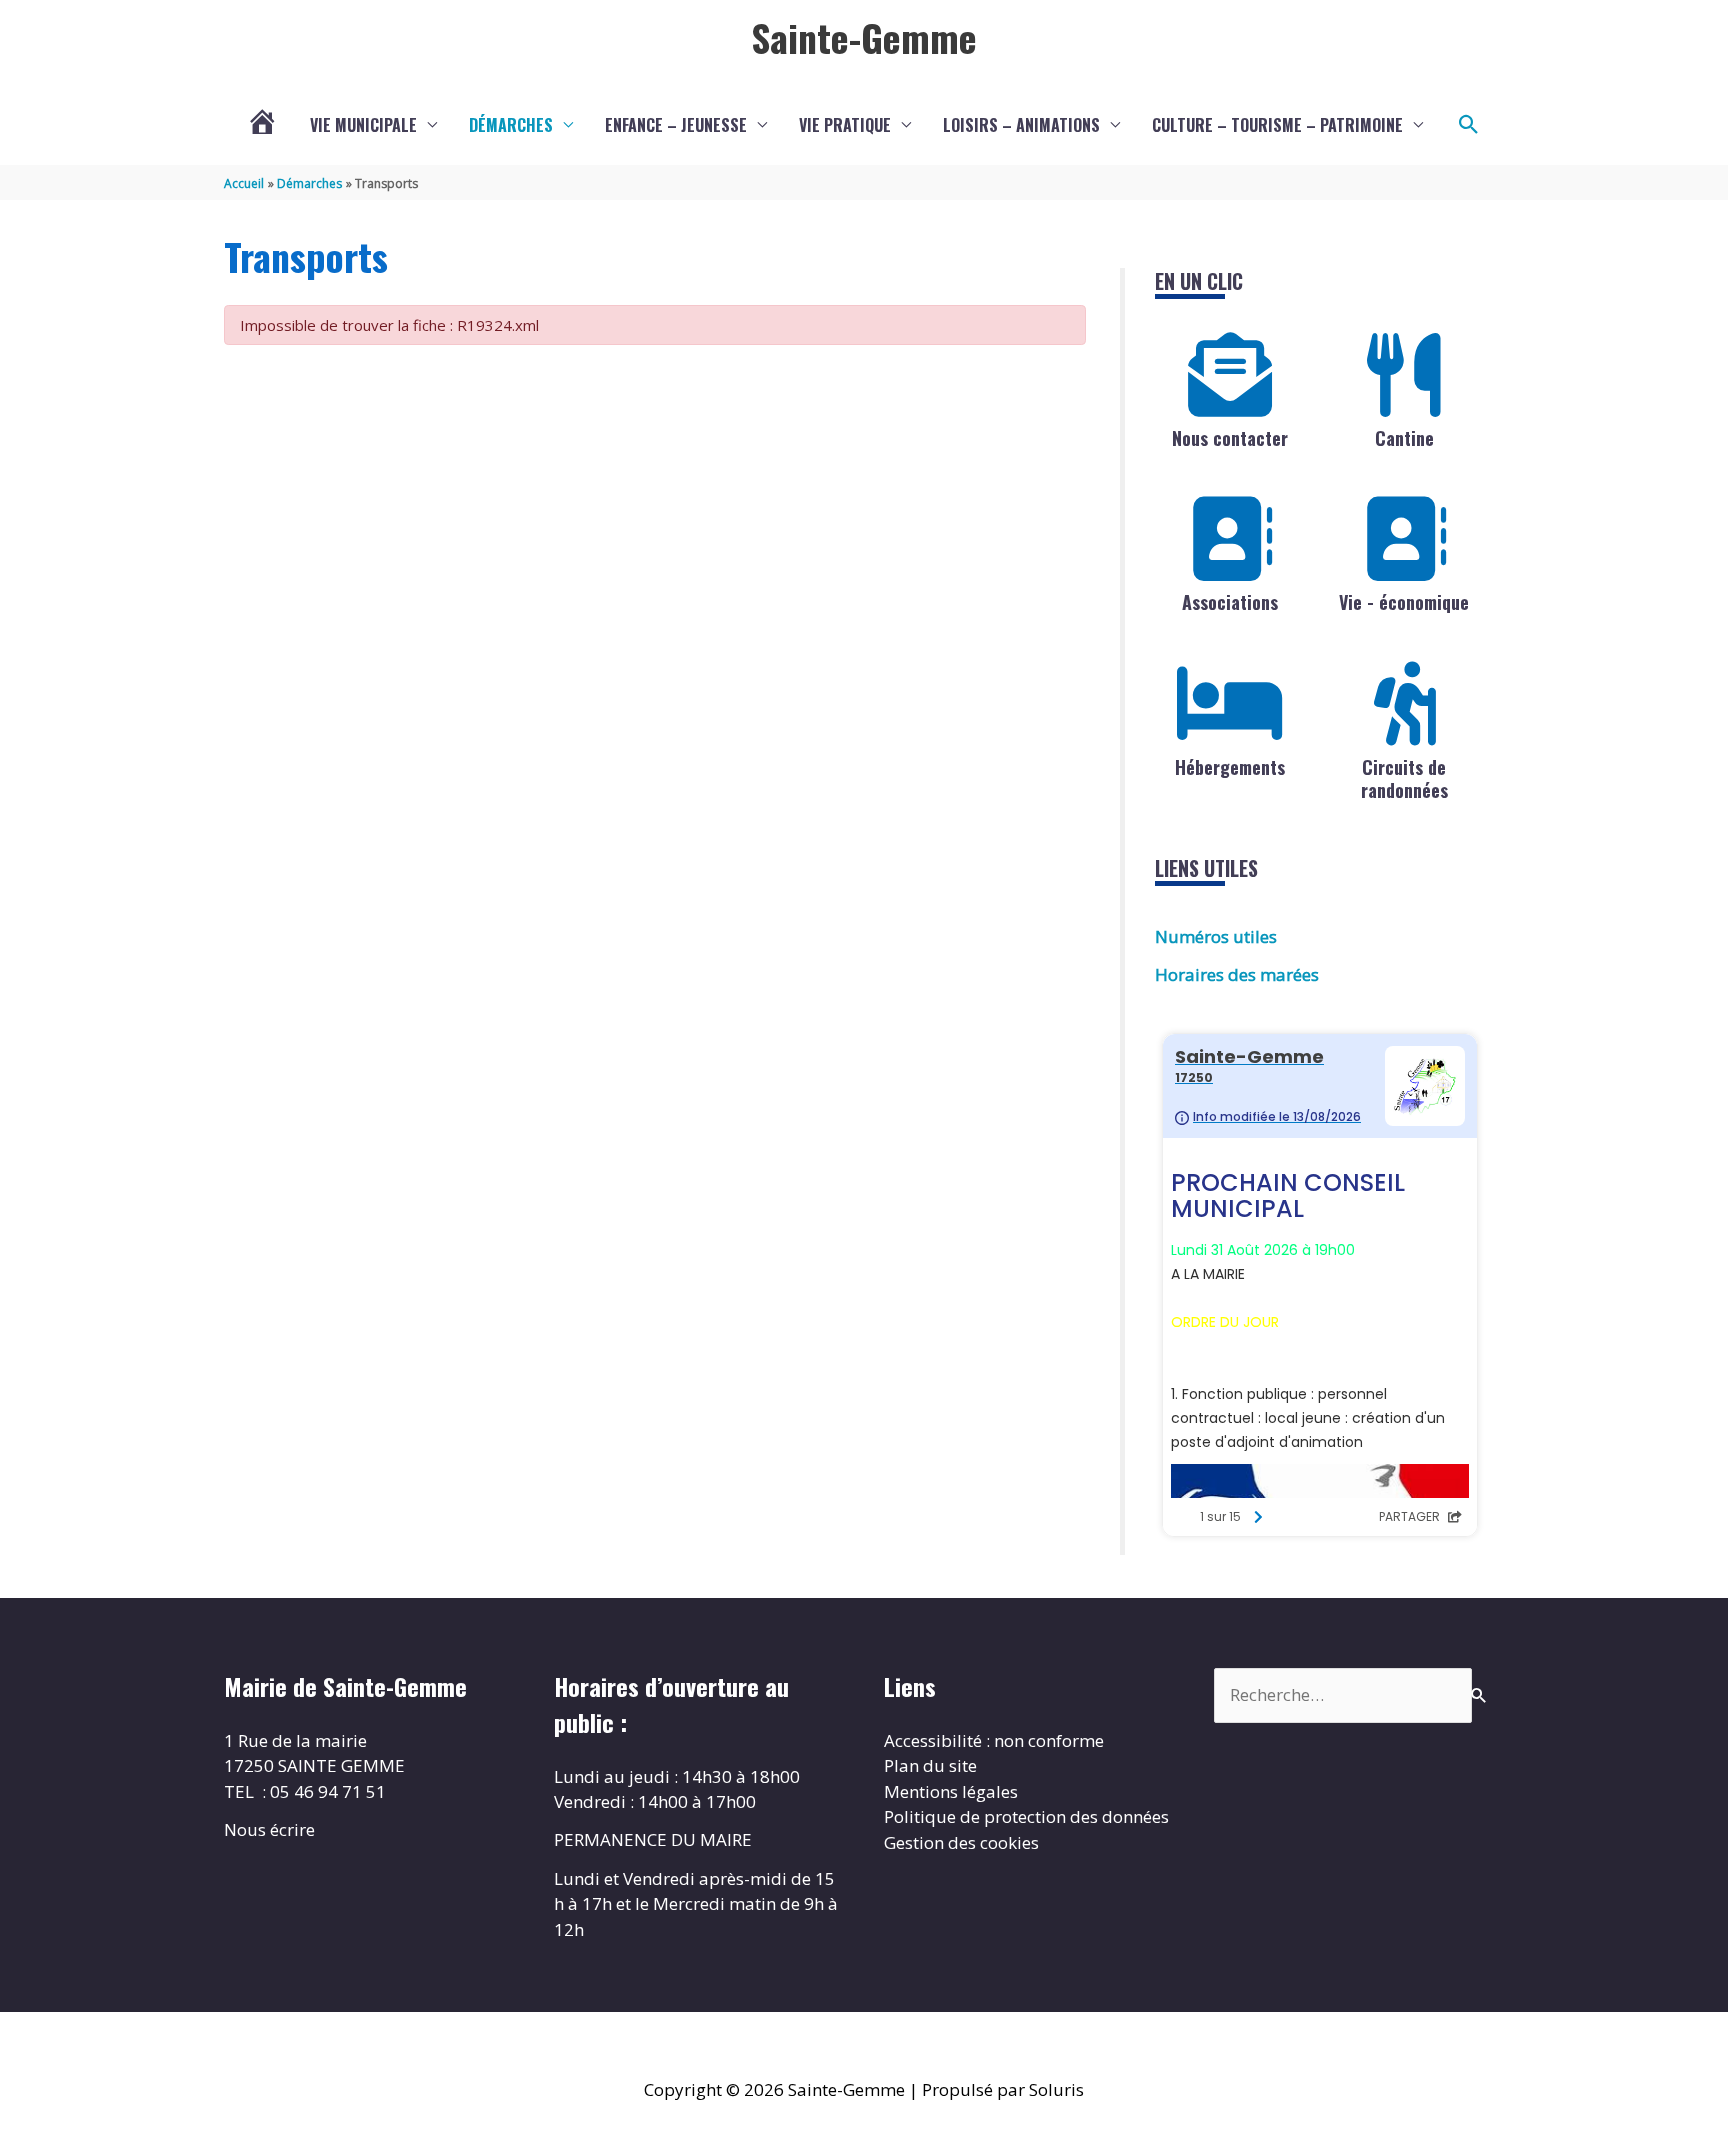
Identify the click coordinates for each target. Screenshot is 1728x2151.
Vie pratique (845, 125)
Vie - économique (1404, 602)
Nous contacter (1230, 438)
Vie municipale (363, 125)
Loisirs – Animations (1021, 125)
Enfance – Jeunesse (676, 125)
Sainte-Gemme (864, 37)
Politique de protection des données (1026, 1816)
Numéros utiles (1216, 936)
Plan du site (930, 1765)
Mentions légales (951, 1791)
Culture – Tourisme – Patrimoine (1277, 125)
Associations (1230, 602)
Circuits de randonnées (1404, 778)
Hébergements (1230, 767)
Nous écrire (269, 1829)
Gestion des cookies (961, 1842)
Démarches (511, 125)
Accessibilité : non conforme (994, 1740)
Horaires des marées (1237, 974)
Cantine (1404, 438)
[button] (1469, 125)
